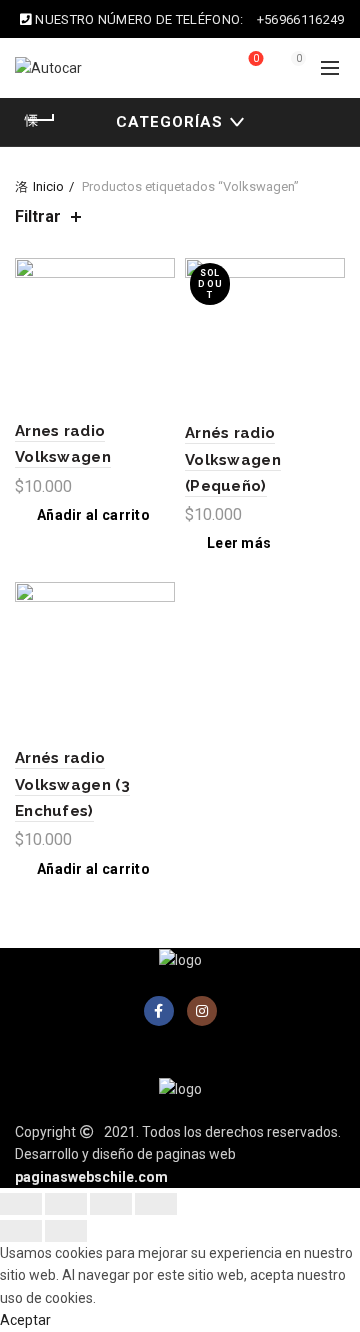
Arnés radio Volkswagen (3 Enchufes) (72, 784)
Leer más (239, 543)
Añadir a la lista (157, 275)
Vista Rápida (157, 310)
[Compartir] (66, 1204)
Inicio (48, 186)
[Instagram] (202, 1011)
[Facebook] (159, 1011)
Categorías (169, 122)
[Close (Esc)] (21, 1204)
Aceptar (25, 1320)
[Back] (40, 120)
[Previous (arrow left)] (21, 1231)
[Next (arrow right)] (66, 1231)
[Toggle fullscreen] (111, 1204)
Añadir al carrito (93, 515)
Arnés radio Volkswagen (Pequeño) (233, 459)
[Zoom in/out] (156, 1204)
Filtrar (38, 216)
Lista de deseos (256, 58)
